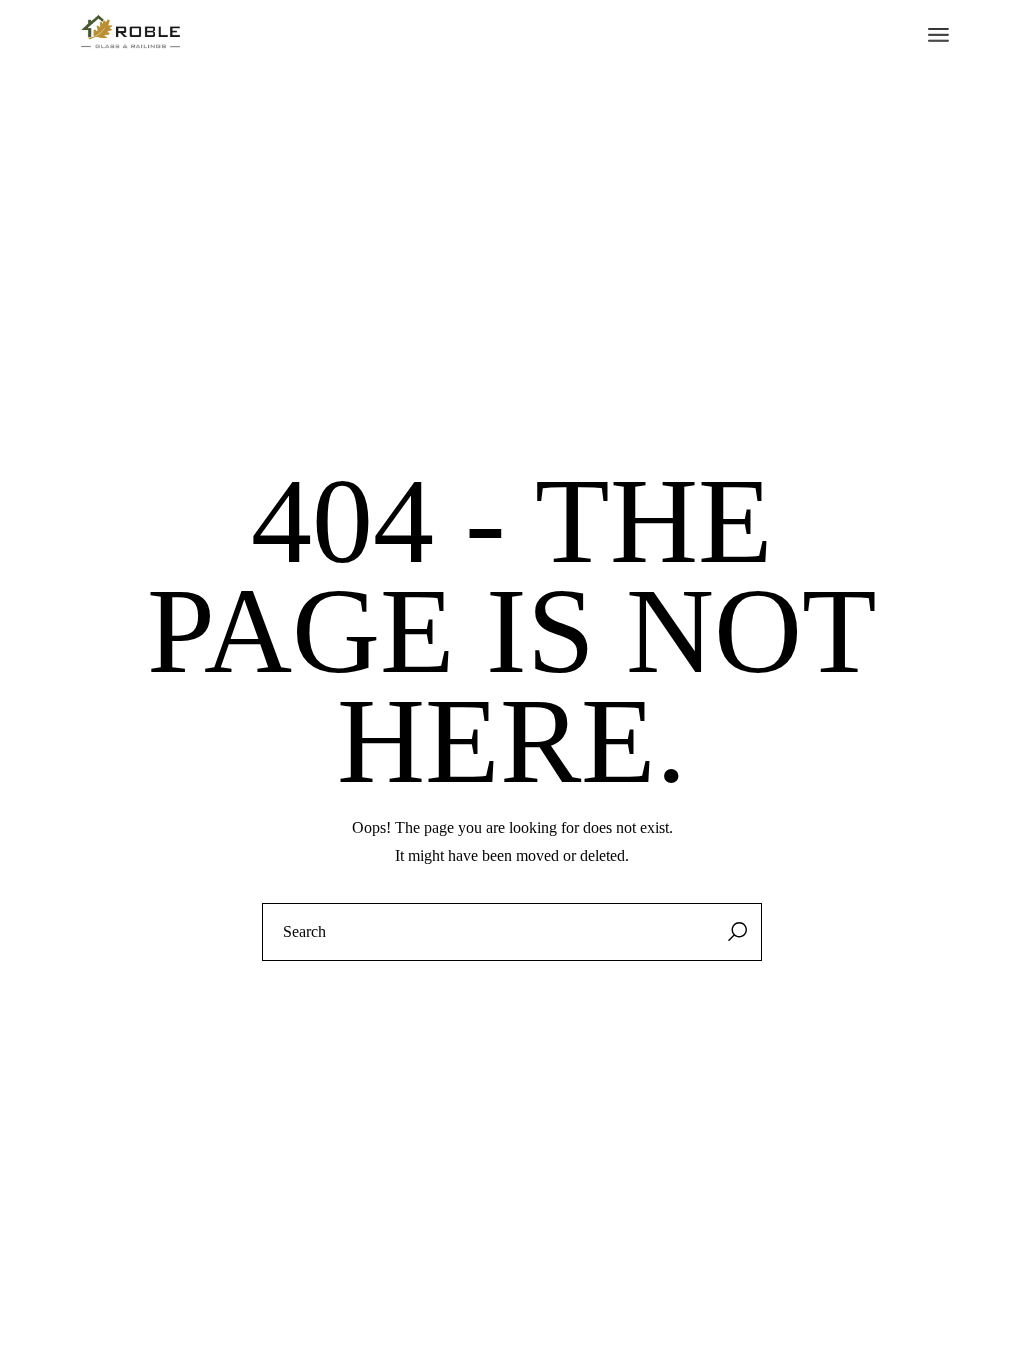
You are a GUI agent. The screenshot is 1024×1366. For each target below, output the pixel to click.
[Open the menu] (938, 35)
